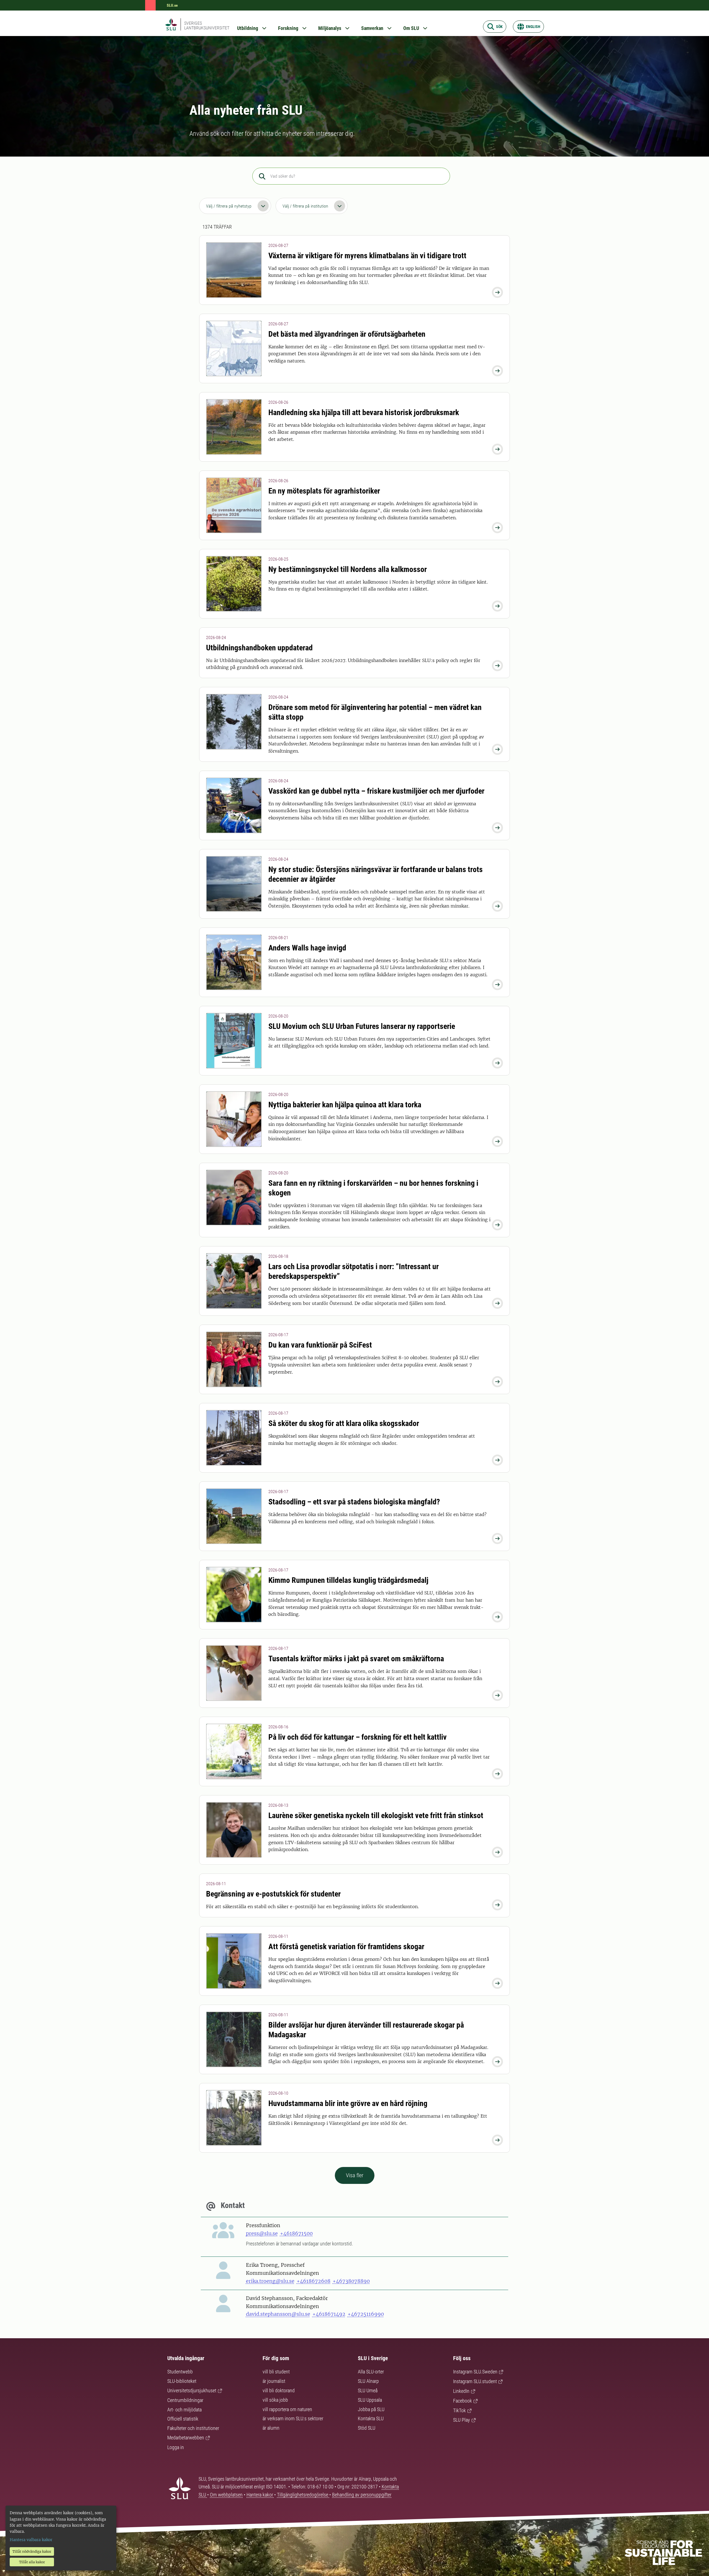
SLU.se (172, 5)
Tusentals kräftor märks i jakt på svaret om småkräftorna (356, 1659)
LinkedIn (461, 2391)
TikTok (459, 2410)
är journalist (274, 2381)
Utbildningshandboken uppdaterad (259, 648)
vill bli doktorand (279, 2390)
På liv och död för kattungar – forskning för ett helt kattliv (358, 1737)
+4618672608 (314, 2281)
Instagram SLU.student (475, 2381)
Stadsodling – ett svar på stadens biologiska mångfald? (354, 1502)
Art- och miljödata (184, 2410)
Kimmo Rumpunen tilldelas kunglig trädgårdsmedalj (348, 1580)
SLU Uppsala (370, 2400)
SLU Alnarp (368, 2381)
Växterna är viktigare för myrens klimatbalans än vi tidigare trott (367, 256)
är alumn (271, 2428)
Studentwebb (180, 2372)
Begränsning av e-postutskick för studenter (273, 1894)
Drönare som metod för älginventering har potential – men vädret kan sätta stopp (375, 712)
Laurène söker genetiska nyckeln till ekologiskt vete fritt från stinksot (376, 1815)
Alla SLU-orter (371, 2372)
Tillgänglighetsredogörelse (303, 2495)
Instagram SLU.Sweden (475, 2372)
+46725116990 (366, 2314)
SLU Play (462, 2420)
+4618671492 (329, 2314)
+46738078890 (351, 2281)
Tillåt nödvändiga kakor (32, 2551)
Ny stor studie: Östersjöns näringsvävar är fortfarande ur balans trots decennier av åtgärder (376, 874)
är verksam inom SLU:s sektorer (293, 2418)
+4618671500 (296, 2233)
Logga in (176, 2447)
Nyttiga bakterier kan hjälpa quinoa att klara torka (345, 1105)
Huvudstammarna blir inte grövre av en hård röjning (348, 2103)
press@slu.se (262, 2233)
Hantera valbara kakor (31, 2540)
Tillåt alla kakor (32, 2562)
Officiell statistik (183, 2419)
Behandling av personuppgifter (362, 2495)
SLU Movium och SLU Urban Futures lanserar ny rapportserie (362, 1026)
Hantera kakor (260, 2495)
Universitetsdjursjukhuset (192, 2390)
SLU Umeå (368, 2390)
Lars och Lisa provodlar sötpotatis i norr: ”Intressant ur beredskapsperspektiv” (354, 1271)
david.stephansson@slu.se (278, 2314)
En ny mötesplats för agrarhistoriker (324, 491)
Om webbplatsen (226, 2495)
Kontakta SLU (371, 2418)
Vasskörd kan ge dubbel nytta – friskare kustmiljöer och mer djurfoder (376, 791)
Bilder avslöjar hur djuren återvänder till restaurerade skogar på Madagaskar (366, 2030)
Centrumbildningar (185, 2400)
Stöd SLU (367, 2428)
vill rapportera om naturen (287, 2409)
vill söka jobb (275, 2400)
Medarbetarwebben (186, 2438)
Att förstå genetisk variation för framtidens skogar (346, 1947)
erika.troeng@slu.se (270, 2281)
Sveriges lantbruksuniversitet (207, 25)
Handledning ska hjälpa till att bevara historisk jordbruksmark (364, 412)
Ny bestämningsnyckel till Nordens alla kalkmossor (348, 569)
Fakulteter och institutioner (193, 2428)
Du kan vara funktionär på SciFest (320, 1345)
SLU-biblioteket (182, 2381)
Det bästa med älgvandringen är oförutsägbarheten (347, 334)
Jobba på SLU (371, 2409)
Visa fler (355, 2175)
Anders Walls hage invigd (307, 948)
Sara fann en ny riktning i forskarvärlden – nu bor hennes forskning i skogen (373, 1188)
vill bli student (276, 2372)
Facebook (463, 2401)
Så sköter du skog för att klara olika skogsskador (344, 1423)
